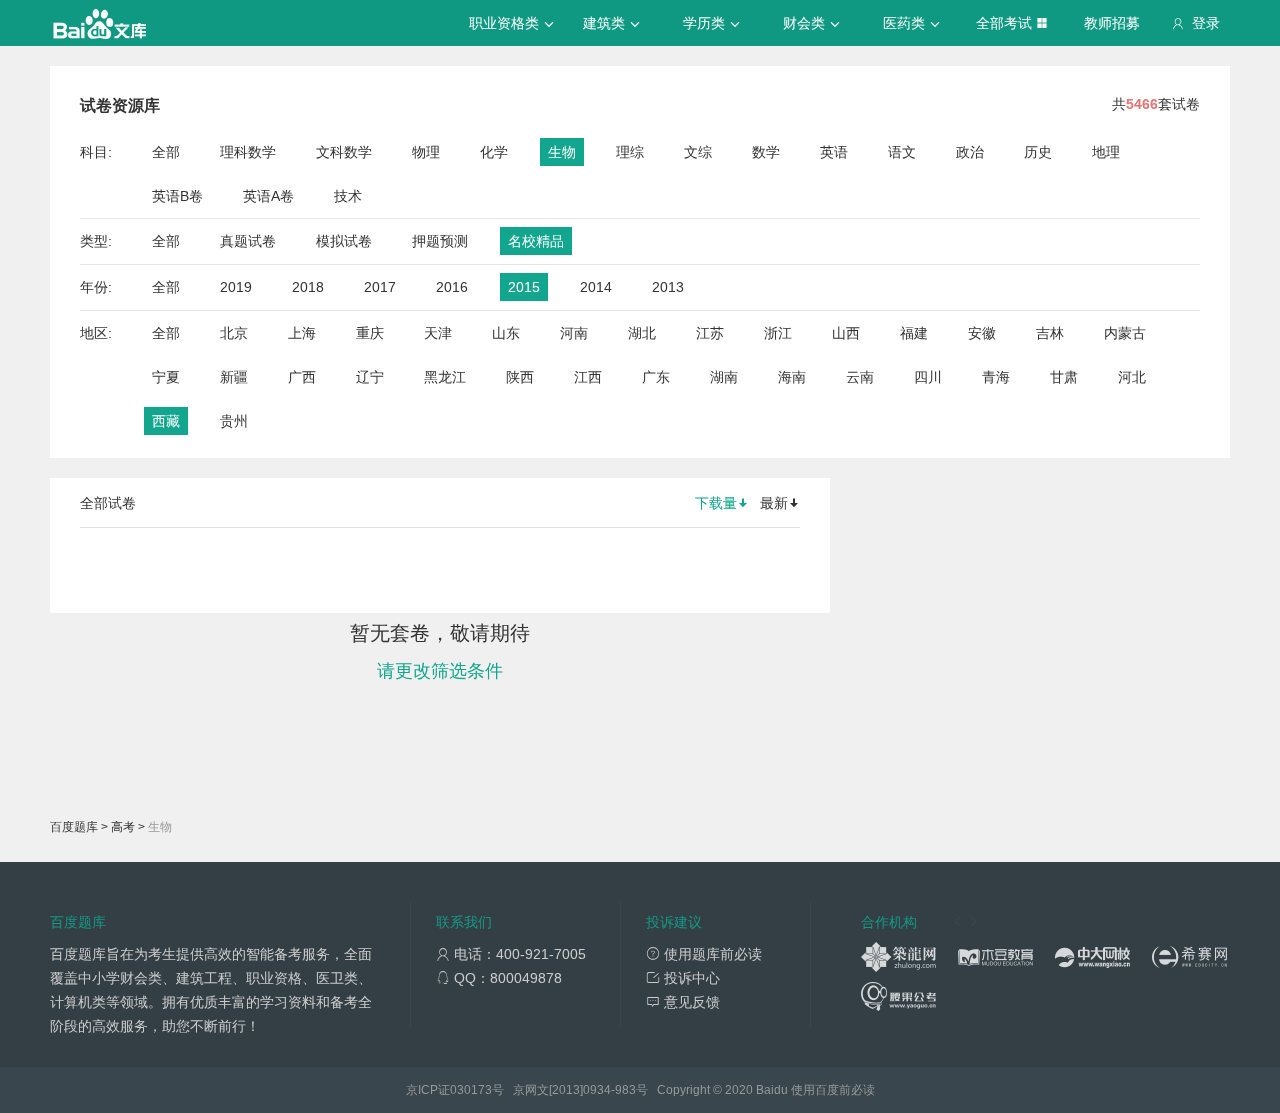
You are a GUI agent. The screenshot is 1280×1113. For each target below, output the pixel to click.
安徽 (982, 333)
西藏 (166, 421)
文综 (698, 152)
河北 (1132, 377)
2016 (452, 287)
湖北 (642, 333)
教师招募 (1112, 23)
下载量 (716, 503)
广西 (302, 377)
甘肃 (1064, 377)
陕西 (520, 377)
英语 (834, 152)
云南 (860, 377)
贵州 (234, 421)
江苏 (710, 333)
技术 (348, 196)
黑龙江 (445, 377)
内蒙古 (1125, 333)
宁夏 (166, 377)
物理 (426, 152)
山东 (506, 333)
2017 (380, 287)
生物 (562, 152)
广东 (656, 377)
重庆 (370, 333)
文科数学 (344, 152)
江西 (588, 377)
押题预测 (440, 241)
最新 (774, 503)
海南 (792, 377)
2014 (596, 287)
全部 (166, 152)
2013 (668, 287)
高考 (123, 827)
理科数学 (248, 152)
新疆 (234, 377)
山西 (846, 333)
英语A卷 (268, 196)
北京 (234, 333)
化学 (494, 152)
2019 (236, 287)
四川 (928, 377)
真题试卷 (248, 241)
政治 (970, 152)
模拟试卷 (344, 241)
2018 (308, 287)
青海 (996, 377)
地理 (1106, 152)
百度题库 (74, 827)
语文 (902, 152)
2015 (524, 287)
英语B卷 (177, 196)
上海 (302, 333)
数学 (766, 152)
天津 (438, 333)
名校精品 (536, 241)
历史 (1038, 152)
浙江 (778, 333)
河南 (574, 333)
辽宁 (370, 377)
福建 (914, 333)
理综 (630, 152)
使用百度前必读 (833, 1090)
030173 (471, 1090)
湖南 (724, 377)
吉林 (1050, 333)
